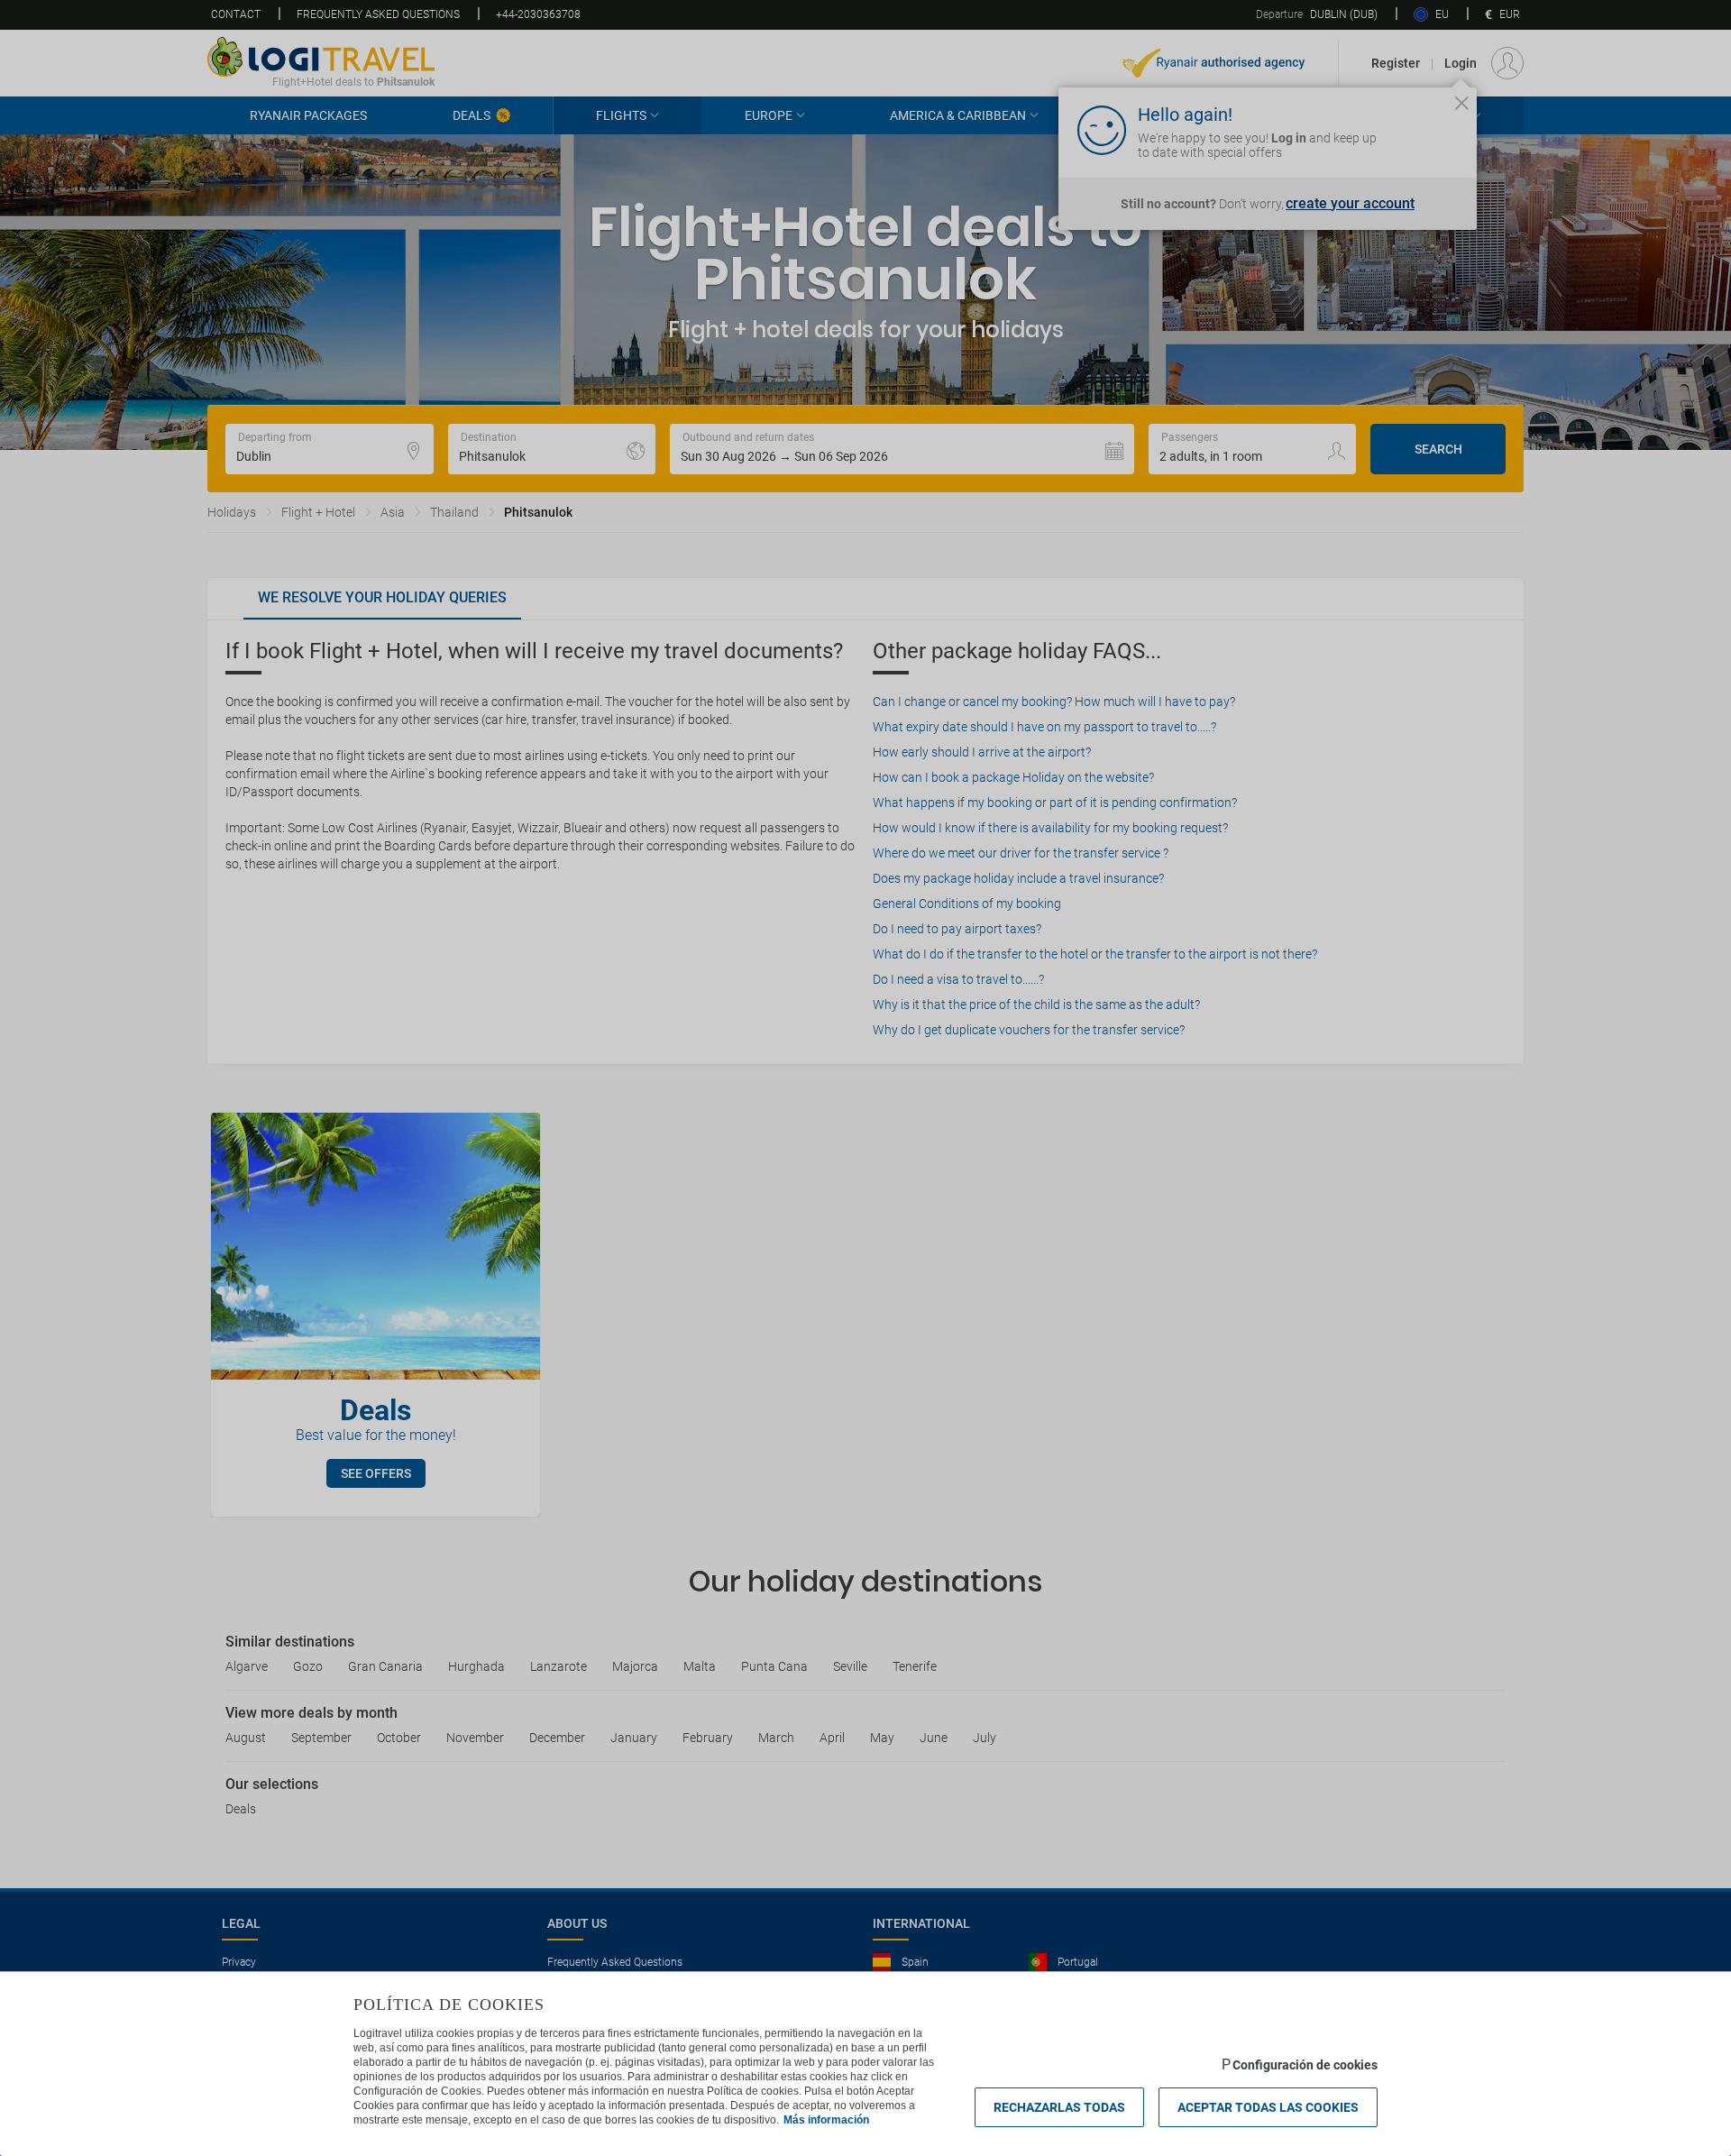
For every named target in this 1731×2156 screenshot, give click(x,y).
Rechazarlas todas (1059, 2107)
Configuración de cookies (1305, 2065)
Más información (826, 2120)
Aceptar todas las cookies (1268, 2107)
